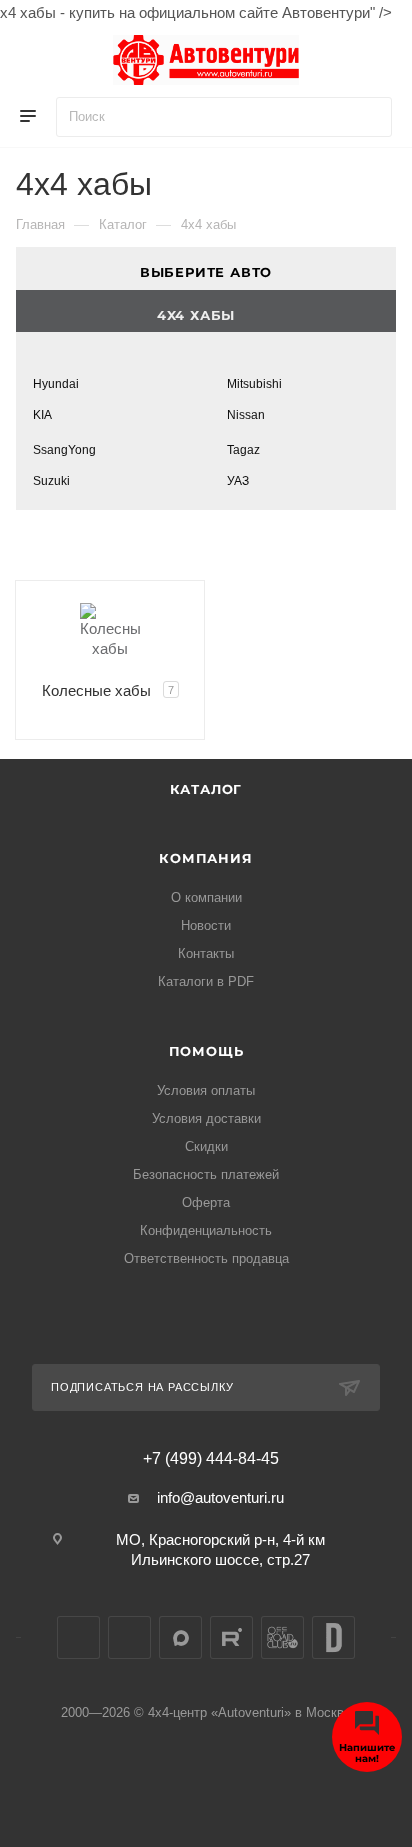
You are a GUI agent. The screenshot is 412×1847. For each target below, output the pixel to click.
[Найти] (367, 117)
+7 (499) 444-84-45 (211, 1459)
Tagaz (243, 450)
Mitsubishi (254, 384)
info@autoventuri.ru (220, 1497)
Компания (205, 858)
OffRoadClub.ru (282, 1637)
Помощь (206, 1051)
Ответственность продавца (206, 1258)
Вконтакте (78, 1637)
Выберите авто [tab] (206, 272)
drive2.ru (333, 1637)
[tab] (206, 311)
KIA (42, 415)
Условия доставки (206, 1118)
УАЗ (238, 481)
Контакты (206, 953)
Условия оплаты (206, 1090)
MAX (180, 1637)
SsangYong (64, 450)
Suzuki (51, 481)
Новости (206, 925)
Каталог (206, 789)
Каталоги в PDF (206, 981)
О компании (206, 897)
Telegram (129, 1637)
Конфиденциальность (206, 1230)
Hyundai (56, 384)
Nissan (246, 415)
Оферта (206, 1202)
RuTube (231, 1637)
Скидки (206, 1146)
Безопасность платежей (206, 1174)
